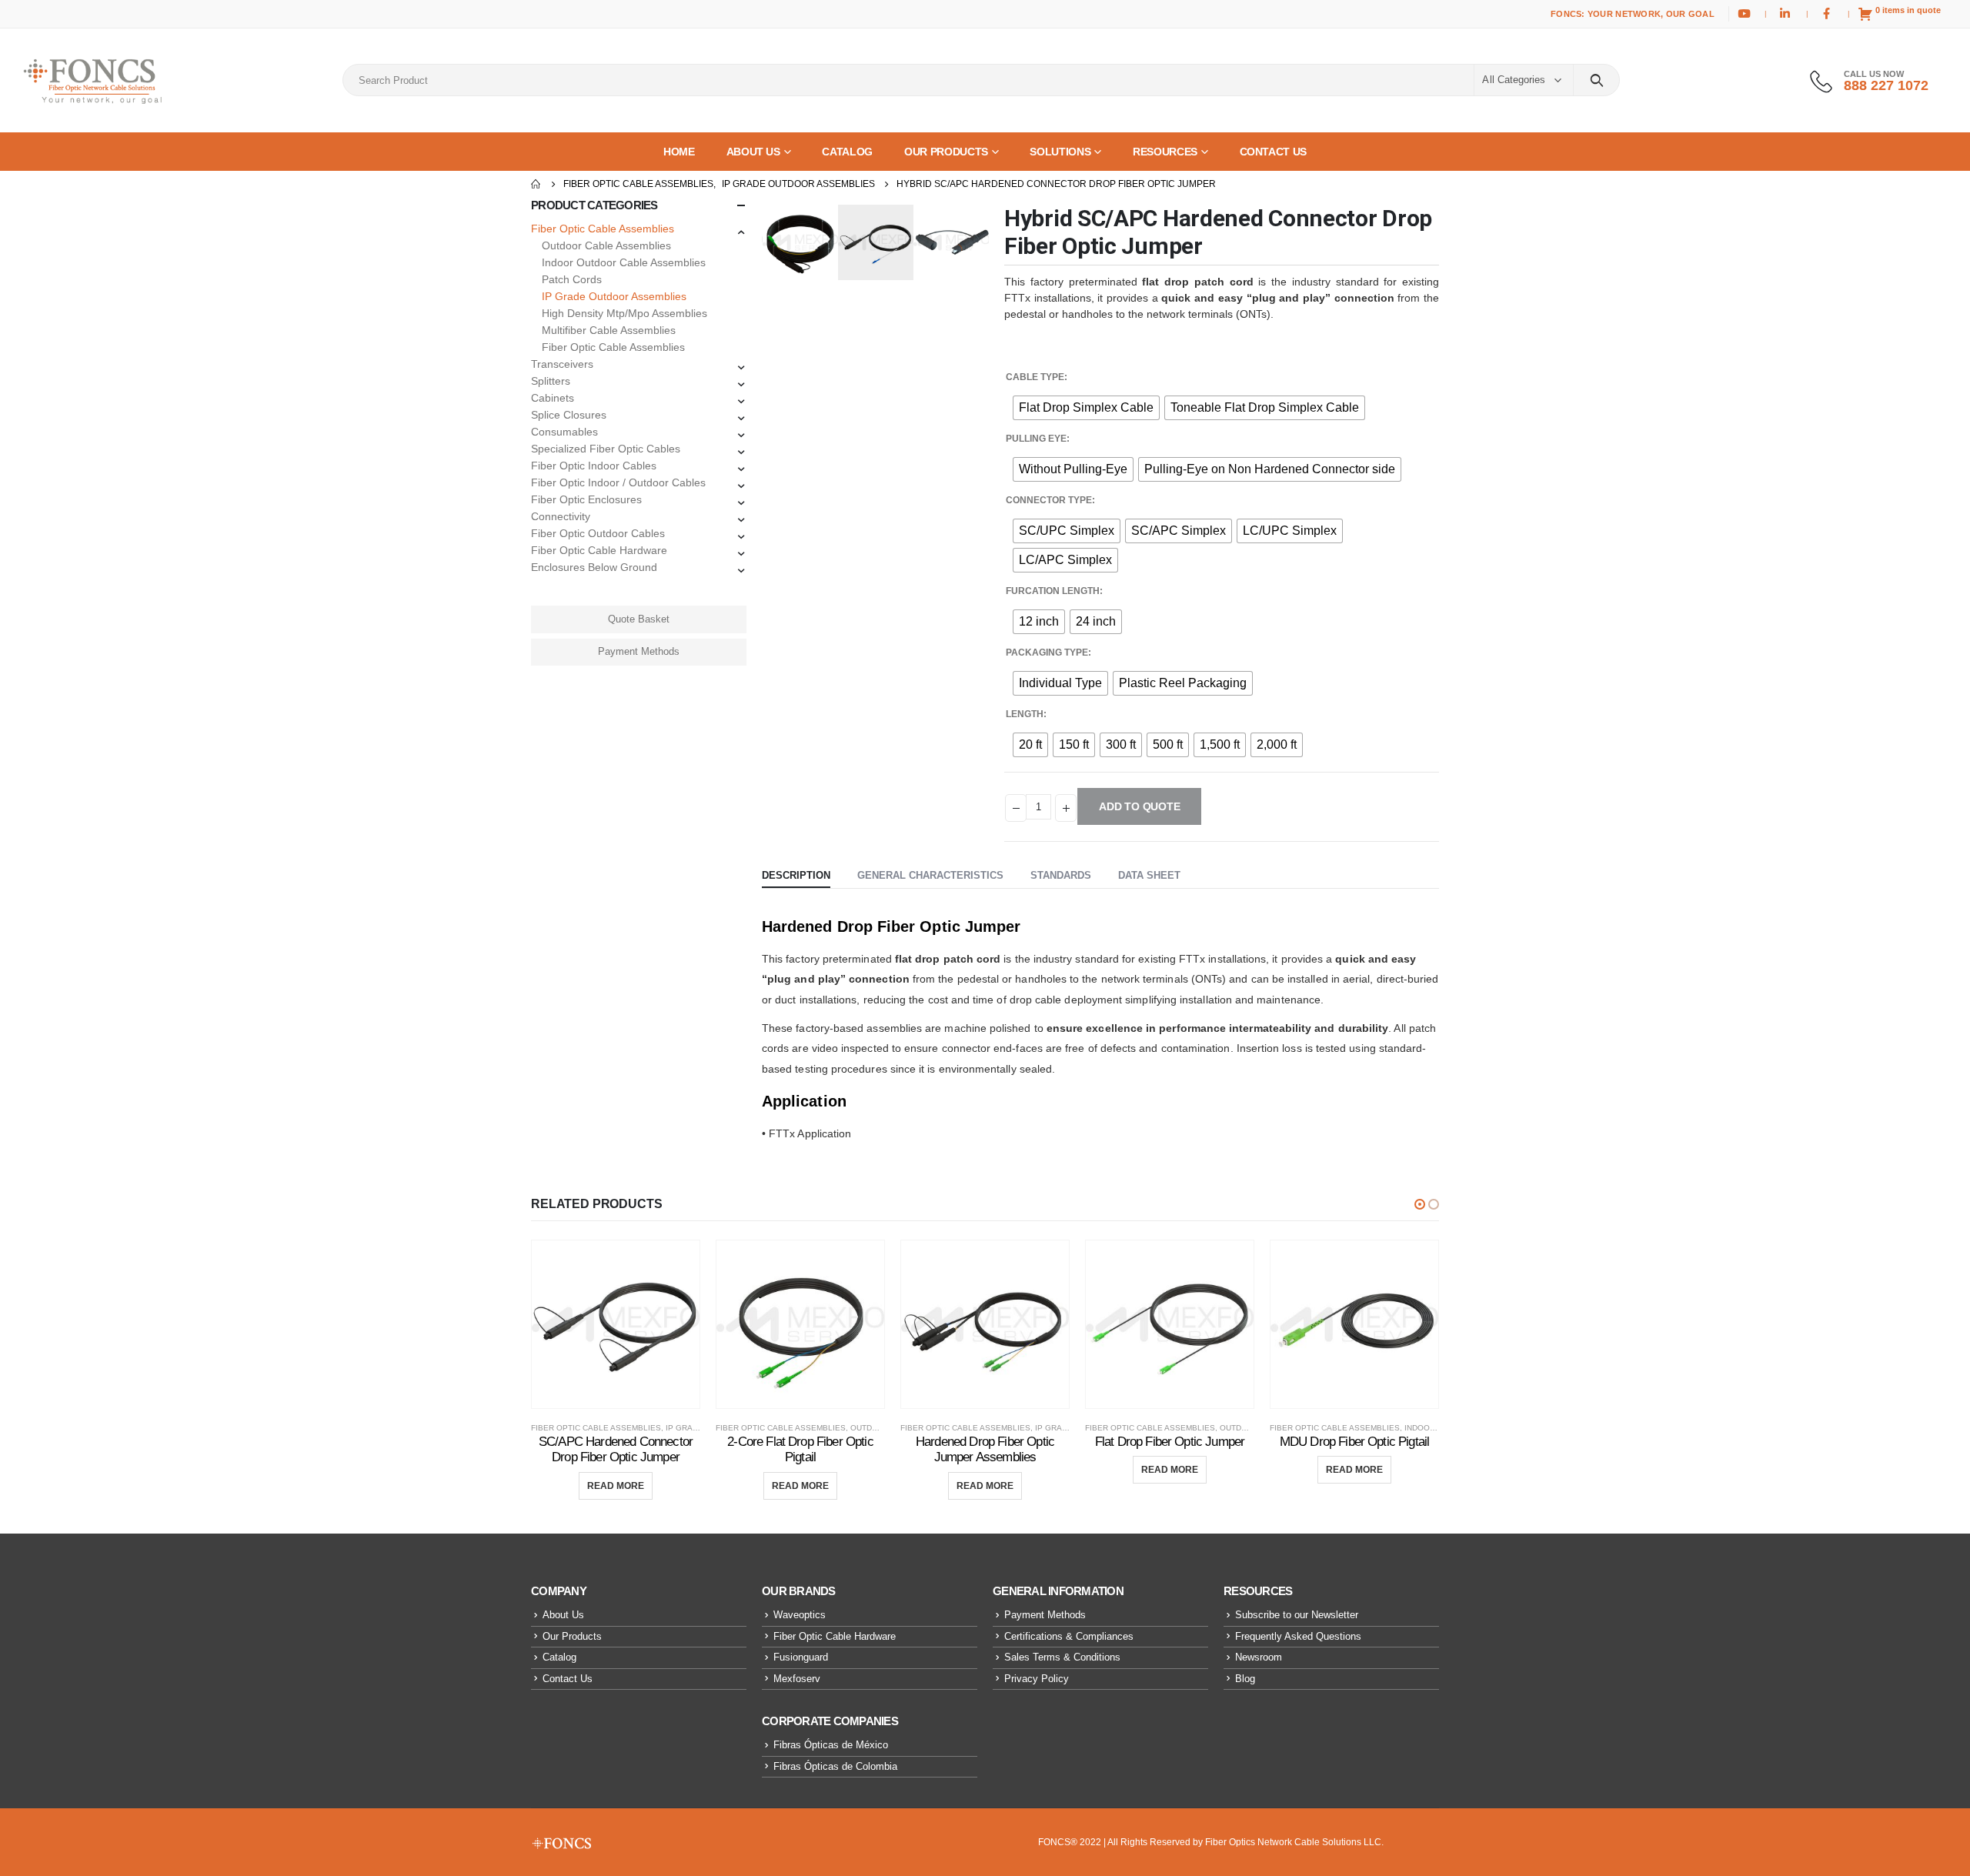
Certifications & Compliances (1069, 1636)
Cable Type (1035, 377)
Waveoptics (800, 1615)
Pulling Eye (1036, 439)
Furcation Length (1053, 591)
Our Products (572, 1636)
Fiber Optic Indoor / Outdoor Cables (618, 482)
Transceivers (562, 364)
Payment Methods (639, 651)
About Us (563, 1615)
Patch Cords (572, 279)
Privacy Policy (1037, 1679)
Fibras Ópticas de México (831, 1745)
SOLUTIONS (1060, 152)
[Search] (1596, 80)
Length (1025, 714)
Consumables (564, 432)
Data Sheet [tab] (1149, 875)
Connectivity (561, 516)
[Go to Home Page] (536, 184)
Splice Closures (569, 415)
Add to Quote (1139, 806)
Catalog (559, 1657)
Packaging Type (1047, 653)
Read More (616, 1486)
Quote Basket (639, 619)
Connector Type (1049, 500)
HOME (679, 152)
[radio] (1086, 408)
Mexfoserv (797, 1679)
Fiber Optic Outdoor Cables (598, 533)
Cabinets (553, 398)
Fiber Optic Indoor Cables (594, 466)
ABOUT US (753, 152)
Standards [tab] (1061, 875)
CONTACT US (1274, 152)
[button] (1420, 1204)
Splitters (551, 381)
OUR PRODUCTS (946, 152)
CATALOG (847, 152)
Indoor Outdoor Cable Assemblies (624, 262)
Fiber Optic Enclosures (586, 499)
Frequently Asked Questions (1298, 1636)
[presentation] (766, 242)
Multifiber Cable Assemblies (609, 330)
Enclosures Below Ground (594, 567)
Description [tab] (796, 875)
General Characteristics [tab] (930, 875)
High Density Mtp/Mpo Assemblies (624, 313)
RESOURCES (1165, 152)
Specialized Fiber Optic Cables (606, 449)
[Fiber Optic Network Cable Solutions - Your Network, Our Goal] (92, 80)
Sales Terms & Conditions (1062, 1657)
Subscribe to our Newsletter (1297, 1615)
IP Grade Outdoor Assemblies (614, 296)
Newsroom (1259, 1657)
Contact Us (568, 1679)
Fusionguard (801, 1657)
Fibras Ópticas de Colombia (835, 1766)
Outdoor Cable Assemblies (606, 245)
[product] (616, 1324)
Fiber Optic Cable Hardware (599, 550)
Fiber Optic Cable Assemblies (603, 229)
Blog (1245, 1679)
